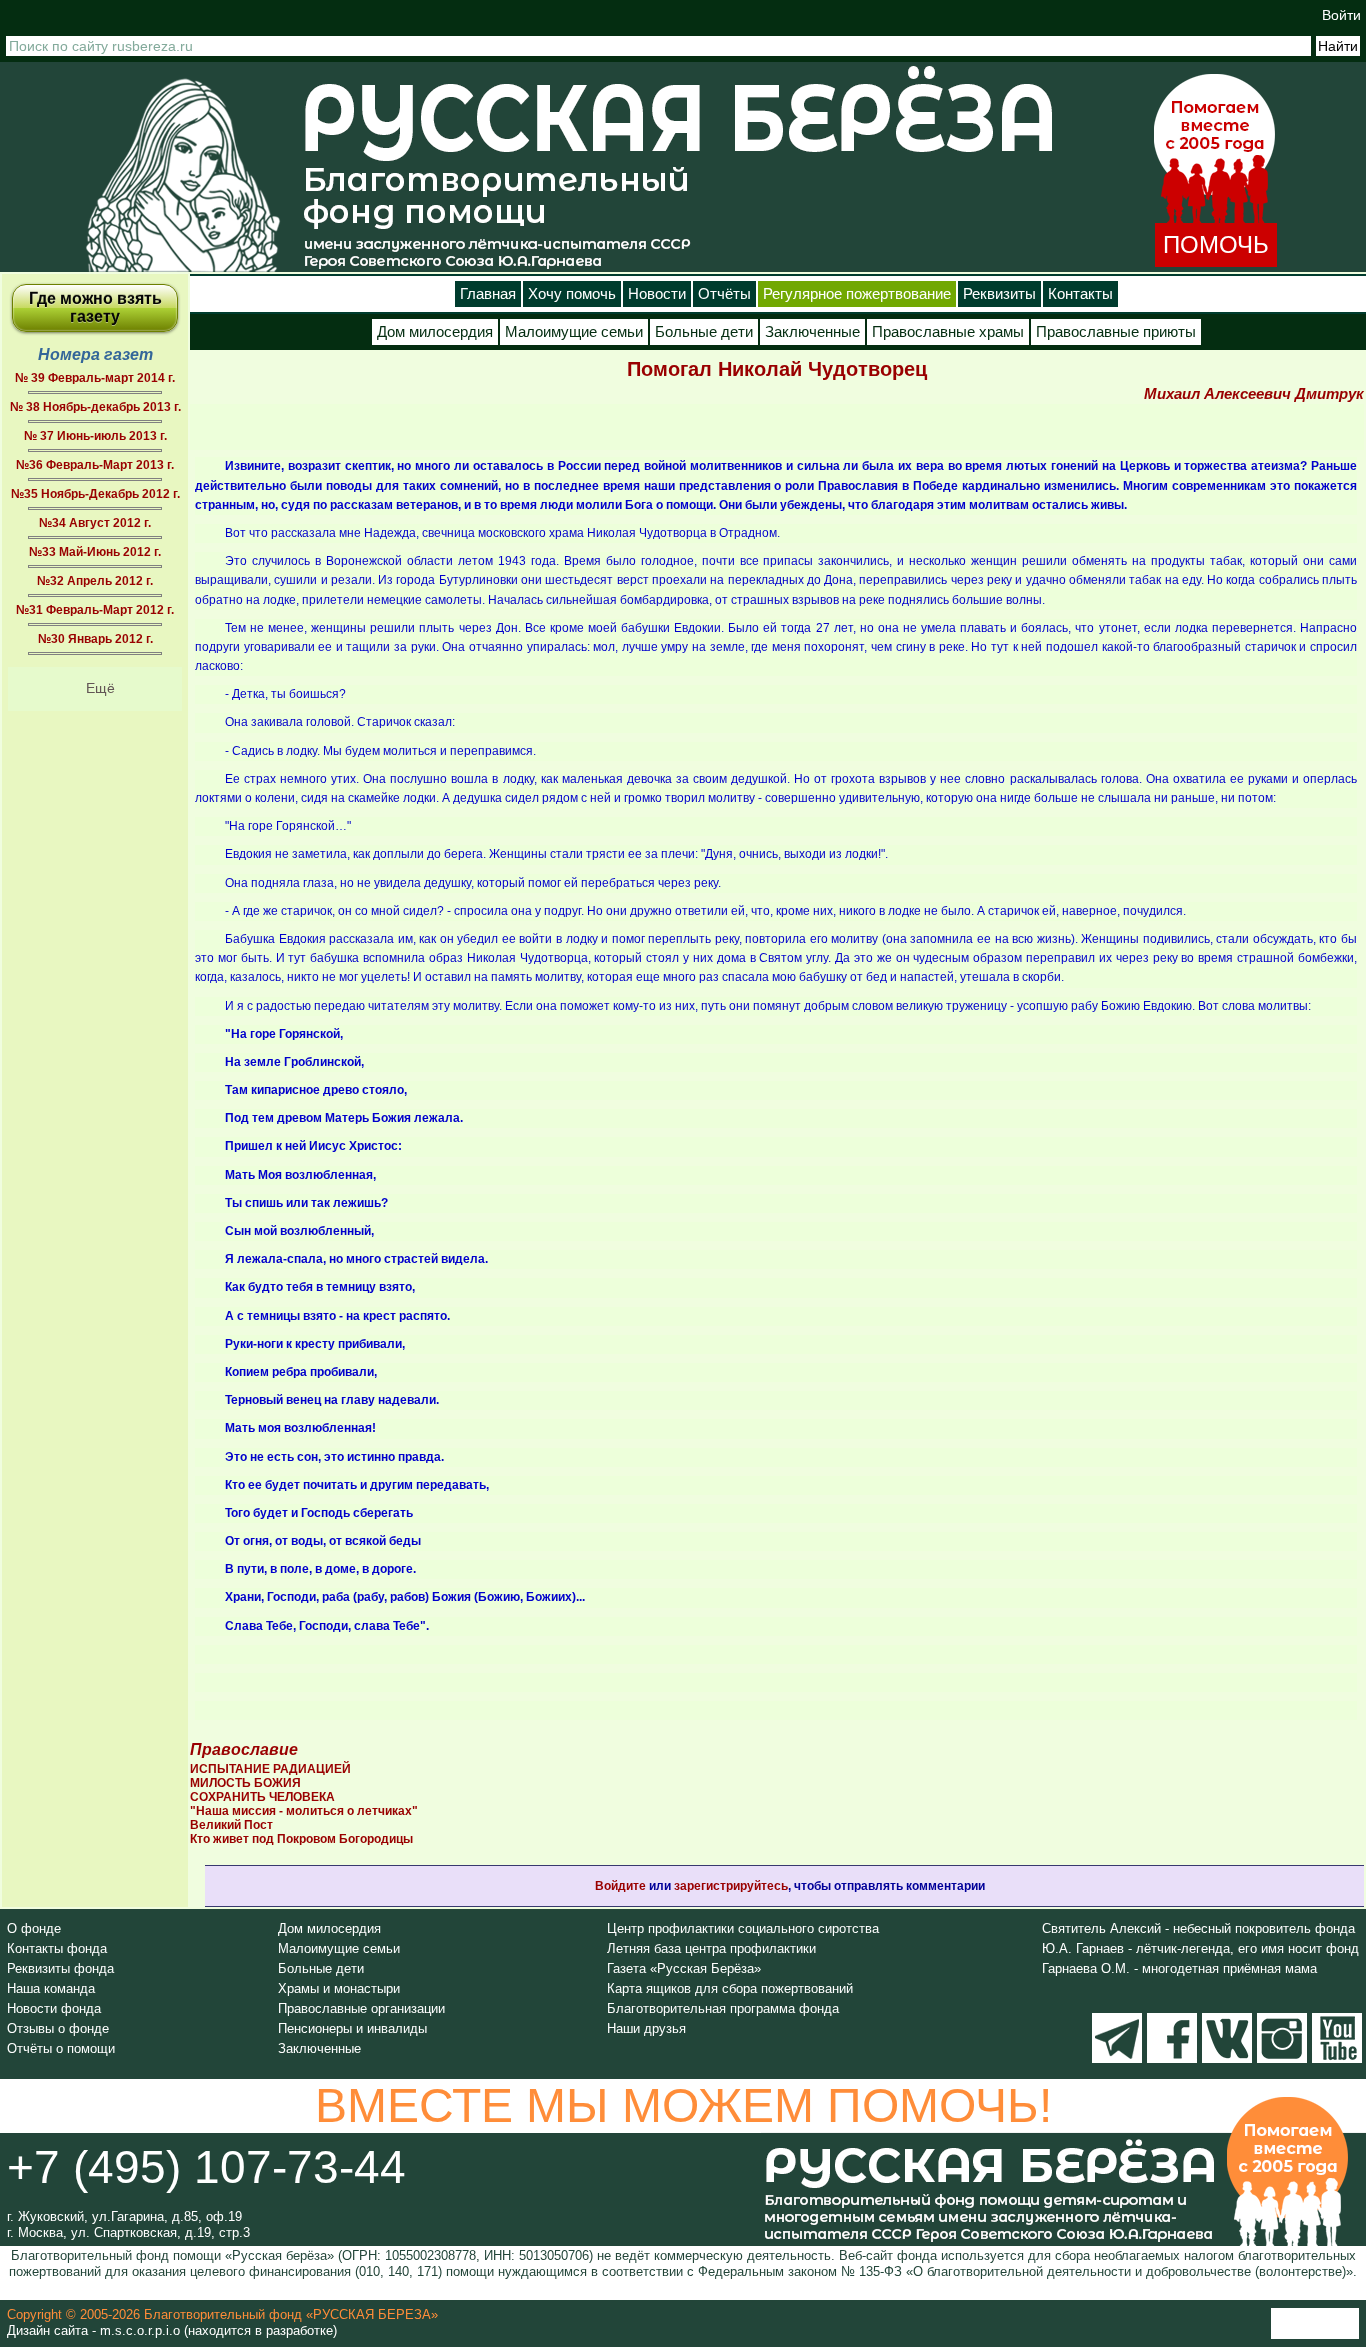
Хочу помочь (572, 294)
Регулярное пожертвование (857, 294)
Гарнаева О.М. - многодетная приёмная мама (1179, 1968)
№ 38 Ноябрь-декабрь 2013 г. (95, 407)
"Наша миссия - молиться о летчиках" (304, 1811)
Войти (1341, 15)
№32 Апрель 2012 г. (95, 581)
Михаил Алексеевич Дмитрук (1254, 393)
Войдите (620, 1886)
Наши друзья (646, 2028)
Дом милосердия (435, 332)
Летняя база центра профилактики (711, 1948)
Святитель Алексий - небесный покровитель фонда (1198, 1928)
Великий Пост (231, 1825)
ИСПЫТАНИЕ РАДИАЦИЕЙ (270, 1769)
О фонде (34, 1928)
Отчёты (724, 294)
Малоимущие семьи (574, 332)
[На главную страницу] (183, 174)
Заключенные (812, 332)
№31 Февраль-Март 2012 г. (95, 610)
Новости (657, 294)
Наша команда (51, 1988)
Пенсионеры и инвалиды (352, 2028)
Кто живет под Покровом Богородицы (301, 1839)
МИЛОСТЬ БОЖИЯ (245, 1783)
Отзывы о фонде (58, 2028)
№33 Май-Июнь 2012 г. (95, 552)
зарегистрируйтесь (731, 1886)
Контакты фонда (57, 1948)
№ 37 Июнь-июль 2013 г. (95, 436)
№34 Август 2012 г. (95, 523)
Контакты (1080, 294)
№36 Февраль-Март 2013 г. (95, 465)
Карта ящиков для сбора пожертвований (730, 1988)
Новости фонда (54, 2008)
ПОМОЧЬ (1216, 244)
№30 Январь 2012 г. (95, 639)
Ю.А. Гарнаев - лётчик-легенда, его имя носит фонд (1200, 1948)
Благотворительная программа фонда (723, 2008)
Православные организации (361, 2008)
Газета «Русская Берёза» (684, 1968)
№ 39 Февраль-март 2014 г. (95, 378)
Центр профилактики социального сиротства (743, 1928)
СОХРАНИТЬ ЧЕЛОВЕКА (262, 1797)
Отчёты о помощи (61, 2048)
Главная (488, 294)
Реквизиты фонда (60, 1968)
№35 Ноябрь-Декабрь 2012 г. (95, 494)
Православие (244, 1749)
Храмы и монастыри (339, 1988)
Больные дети (704, 332)
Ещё (100, 688)
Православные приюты (1116, 332)
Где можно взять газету (95, 307)
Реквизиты (999, 294)
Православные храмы (948, 332)
